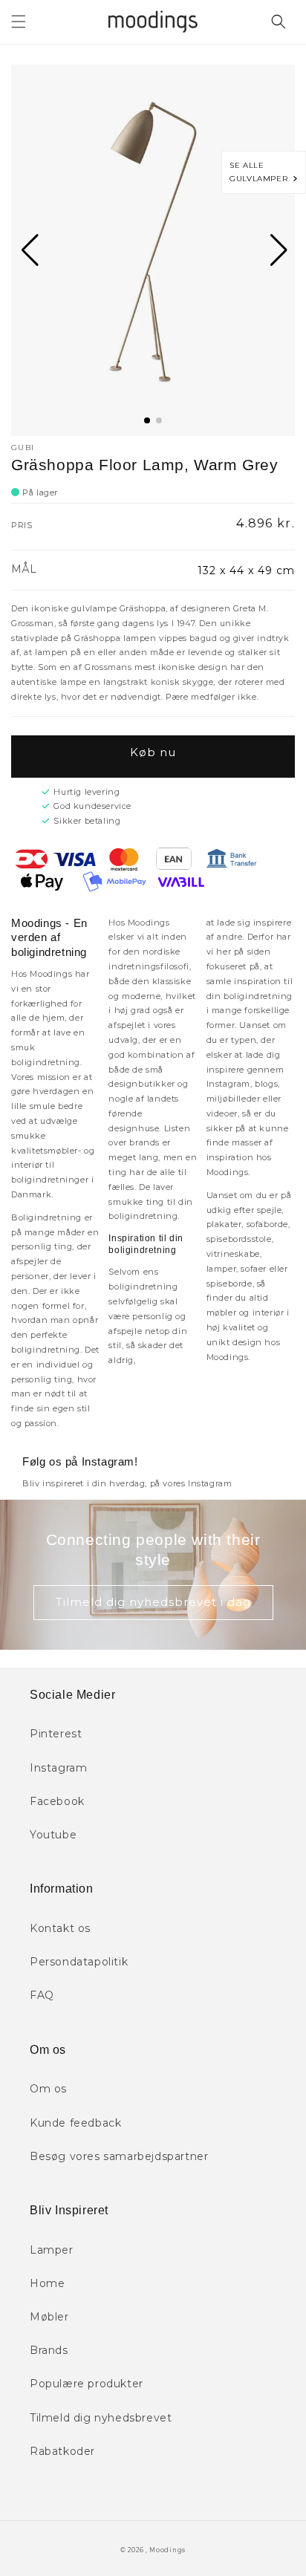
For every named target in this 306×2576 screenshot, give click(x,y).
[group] (153, 250)
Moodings (167, 2550)
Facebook (57, 1801)
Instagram (58, 1768)
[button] (19, 22)
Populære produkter (87, 2384)
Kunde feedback (75, 2123)
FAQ (42, 1995)
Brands (49, 2350)
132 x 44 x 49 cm (246, 570)
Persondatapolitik (79, 1962)
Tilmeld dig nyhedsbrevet (101, 2418)
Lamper (52, 2250)
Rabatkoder (62, 2451)
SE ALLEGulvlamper (261, 172)
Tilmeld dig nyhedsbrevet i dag (153, 1602)
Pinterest (56, 1734)
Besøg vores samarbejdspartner (119, 2156)
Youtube (53, 1835)
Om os (48, 2089)
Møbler (49, 2317)
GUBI (23, 448)
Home (47, 2283)
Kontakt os (60, 1928)
